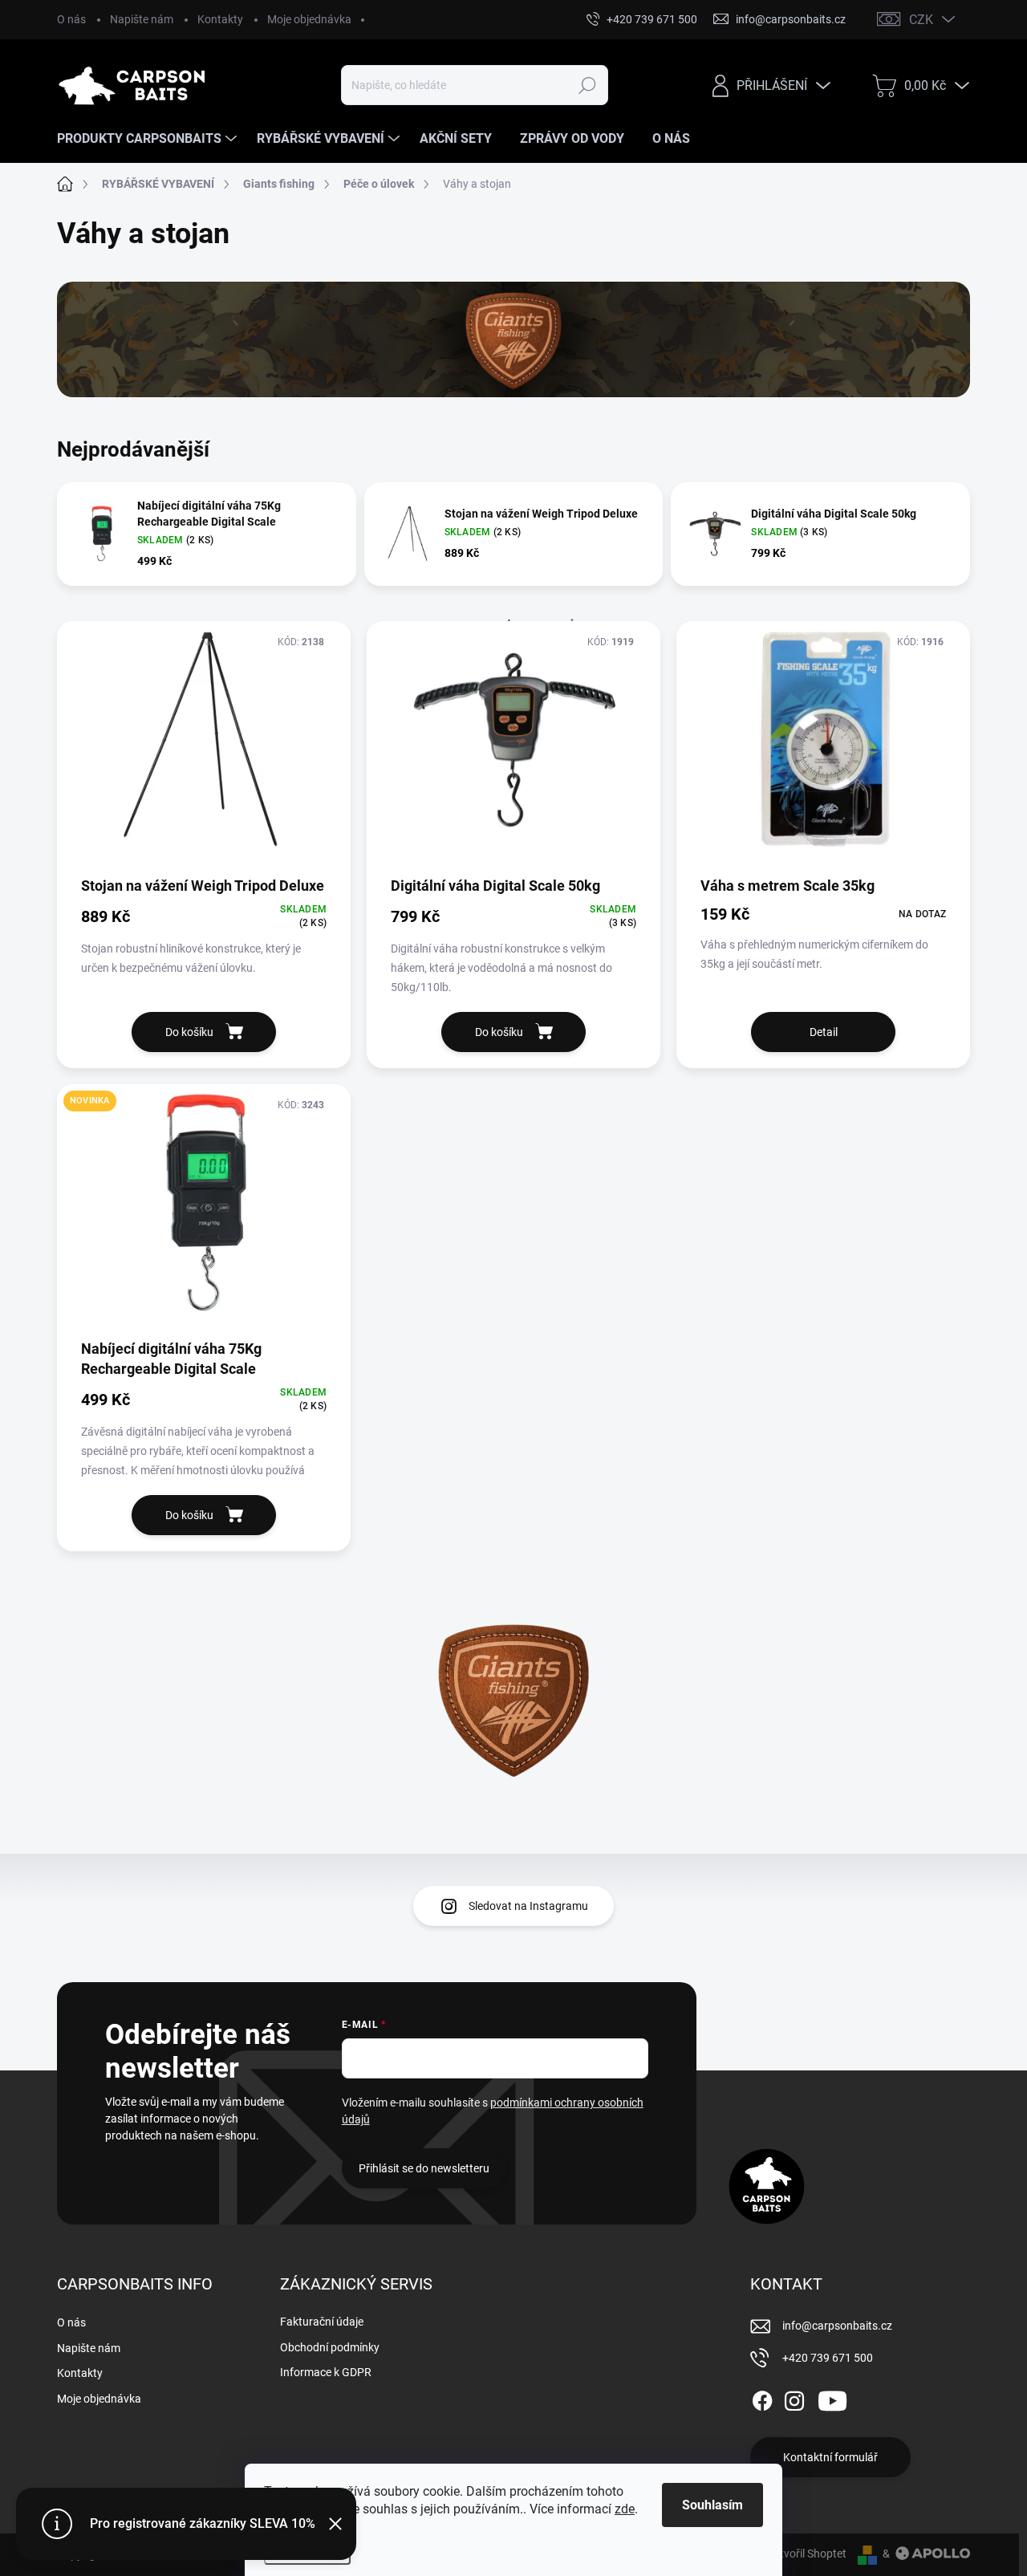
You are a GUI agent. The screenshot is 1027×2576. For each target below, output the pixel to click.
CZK (921, 20)
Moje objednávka (309, 19)
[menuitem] (149, 139)
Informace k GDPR (326, 2372)
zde (625, 2509)
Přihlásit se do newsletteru (424, 2168)
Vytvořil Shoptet (807, 2554)
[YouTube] (832, 2398)
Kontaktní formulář (830, 2457)
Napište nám (142, 19)
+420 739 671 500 (828, 2358)
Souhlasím (712, 2505)
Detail (824, 1032)
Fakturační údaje (322, 2322)
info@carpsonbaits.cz (837, 2326)
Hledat (588, 85)
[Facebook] (762, 2398)
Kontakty (220, 19)
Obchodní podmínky (330, 2347)
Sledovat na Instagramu (528, 1906)
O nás (71, 19)
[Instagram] (794, 2398)
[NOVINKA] (204, 1211)
